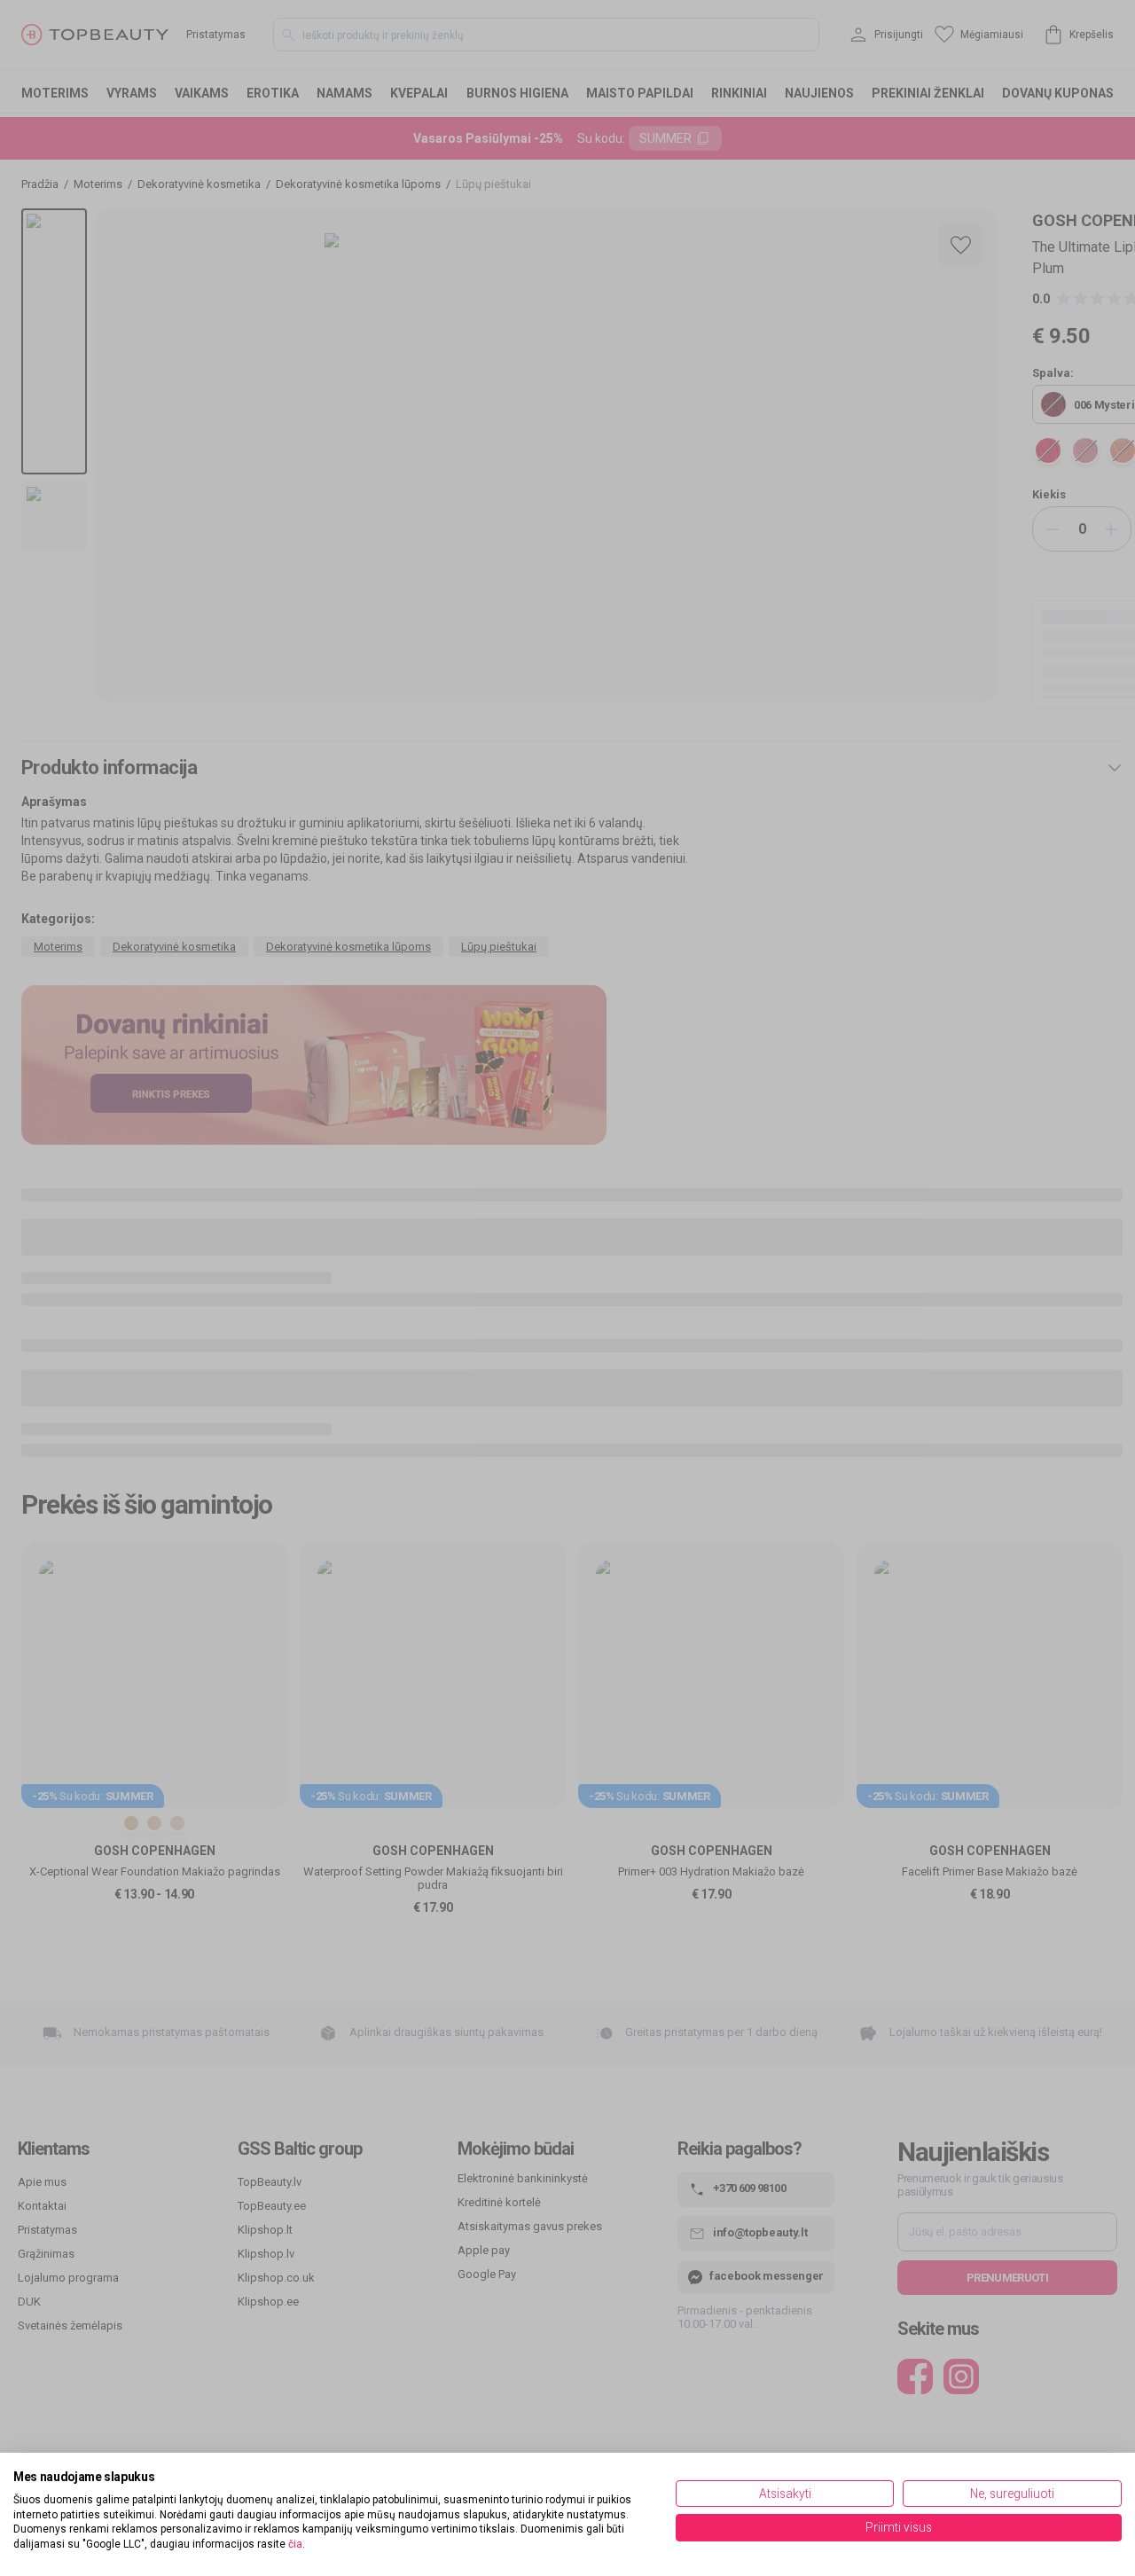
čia (295, 2544)
